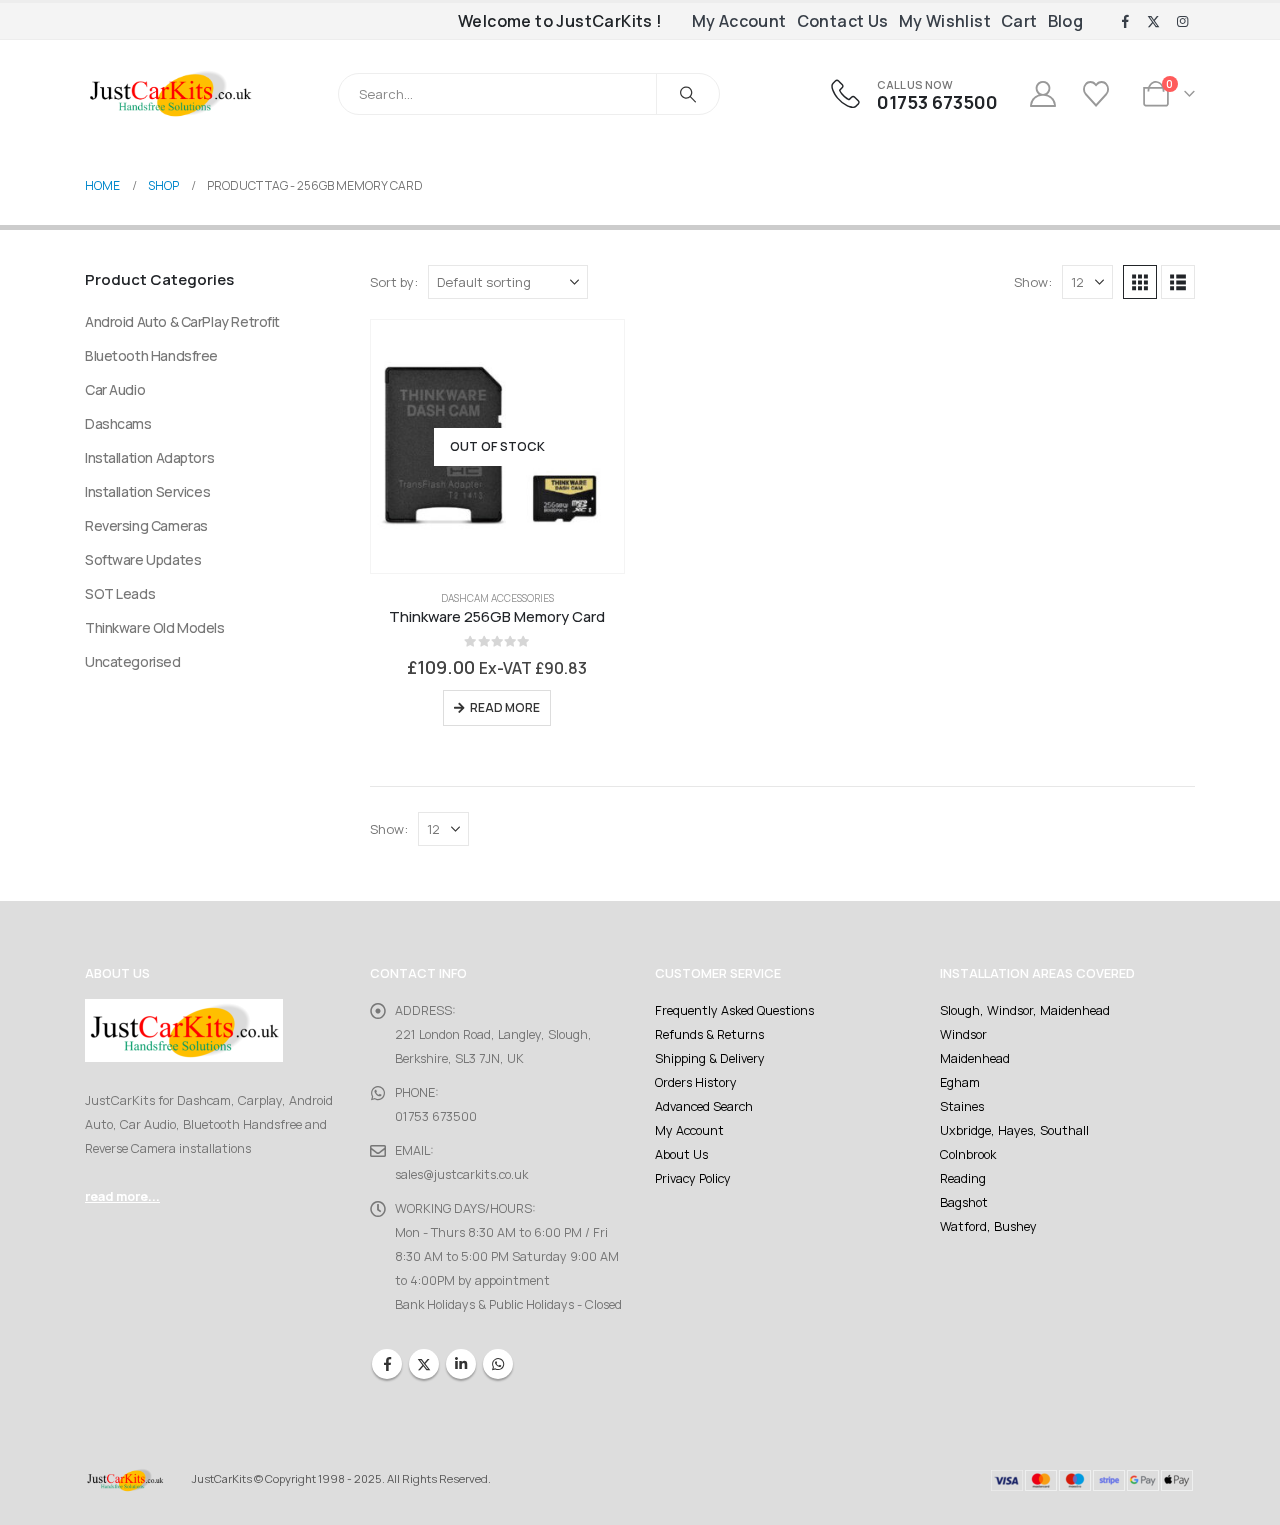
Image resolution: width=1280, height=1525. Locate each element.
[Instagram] (1182, 22)
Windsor (963, 1034)
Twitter (424, 1364)
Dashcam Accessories (497, 598)
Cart (1019, 21)
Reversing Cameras (146, 525)
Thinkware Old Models (155, 627)
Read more (505, 707)
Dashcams (118, 423)
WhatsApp (498, 1364)
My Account (739, 21)
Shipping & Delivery (710, 1058)
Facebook (387, 1364)
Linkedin (461, 1364)
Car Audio (115, 389)
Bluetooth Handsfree (151, 355)
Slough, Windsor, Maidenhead (1025, 1010)
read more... (122, 1196)
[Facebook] (1125, 22)
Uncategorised (133, 661)
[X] (1154, 22)
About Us (681, 1154)
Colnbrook (968, 1154)
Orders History (696, 1082)
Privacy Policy (693, 1178)
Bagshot (964, 1202)
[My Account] (1042, 94)
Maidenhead (975, 1058)
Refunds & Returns (709, 1034)
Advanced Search (704, 1106)
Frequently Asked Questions (734, 1010)
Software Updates (143, 559)
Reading (963, 1178)
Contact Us (843, 21)
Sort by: (394, 282)
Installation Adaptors (149, 457)
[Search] (688, 94)
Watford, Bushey (988, 1226)
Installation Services (147, 491)
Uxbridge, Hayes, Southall (1014, 1130)
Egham (960, 1082)
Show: (1033, 282)
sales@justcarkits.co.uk (461, 1174)
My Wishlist (945, 21)
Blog (1066, 21)
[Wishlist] (1098, 94)
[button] (1140, 282)
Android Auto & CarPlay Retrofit (182, 321)
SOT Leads (120, 593)
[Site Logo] (170, 93)
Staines (962, 1106)
